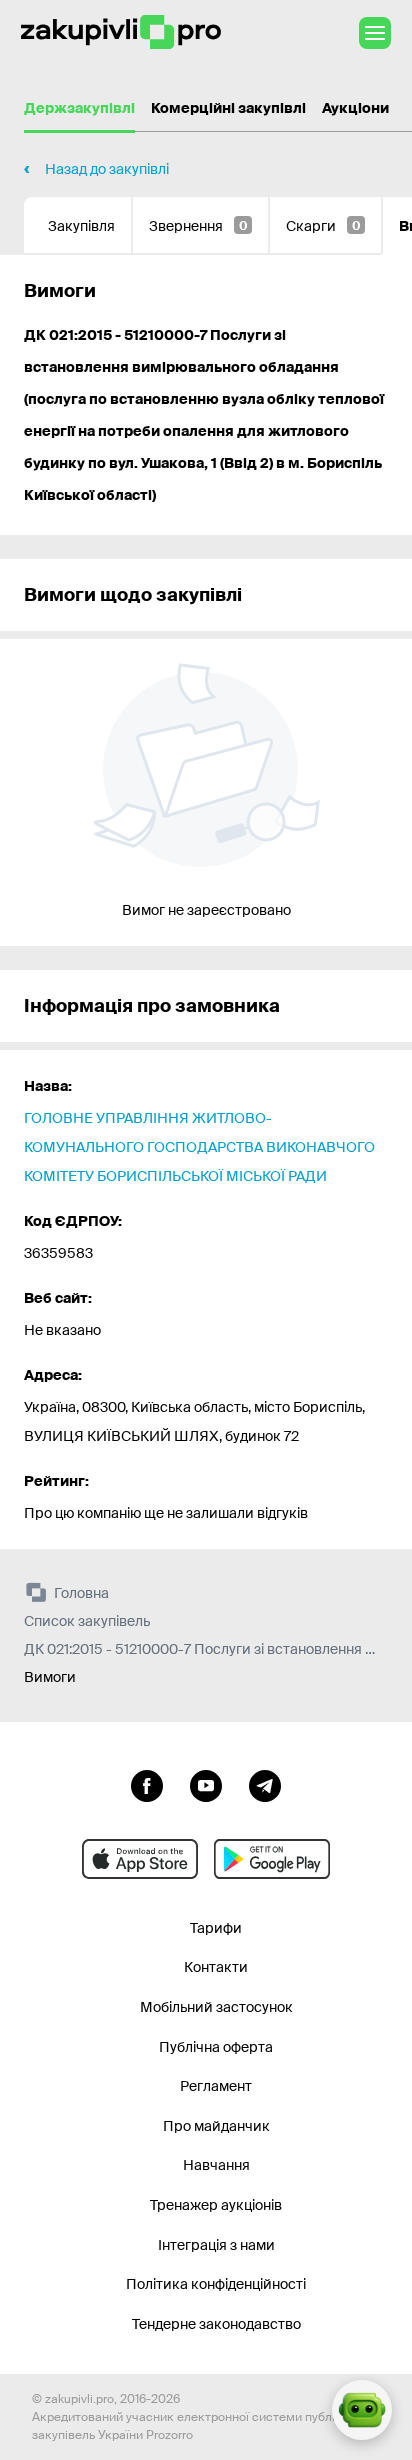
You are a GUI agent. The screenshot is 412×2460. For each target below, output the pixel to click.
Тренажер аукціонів (216, 2205)
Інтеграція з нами (216, 2245)
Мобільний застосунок (216, 2007)
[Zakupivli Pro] (121, 32)
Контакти (216, 1967)
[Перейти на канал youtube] (206, 1784)
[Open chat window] (362, 2410)
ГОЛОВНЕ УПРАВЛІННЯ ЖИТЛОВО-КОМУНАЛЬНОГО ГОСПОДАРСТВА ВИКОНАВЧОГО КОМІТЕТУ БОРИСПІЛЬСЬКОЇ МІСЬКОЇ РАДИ (199, 1147)
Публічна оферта (216, 2047)
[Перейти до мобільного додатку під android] (272, 1859)
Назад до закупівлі (107, 169)
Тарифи (216, 1928)
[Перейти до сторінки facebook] (147, 1784)
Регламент (216, 2086)
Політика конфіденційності (216, 2284)
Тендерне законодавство (216, 2324)
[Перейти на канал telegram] (265, 1784)
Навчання (216, 2165)
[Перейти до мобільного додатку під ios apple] (140, 1859)
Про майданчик (216, 2126)
